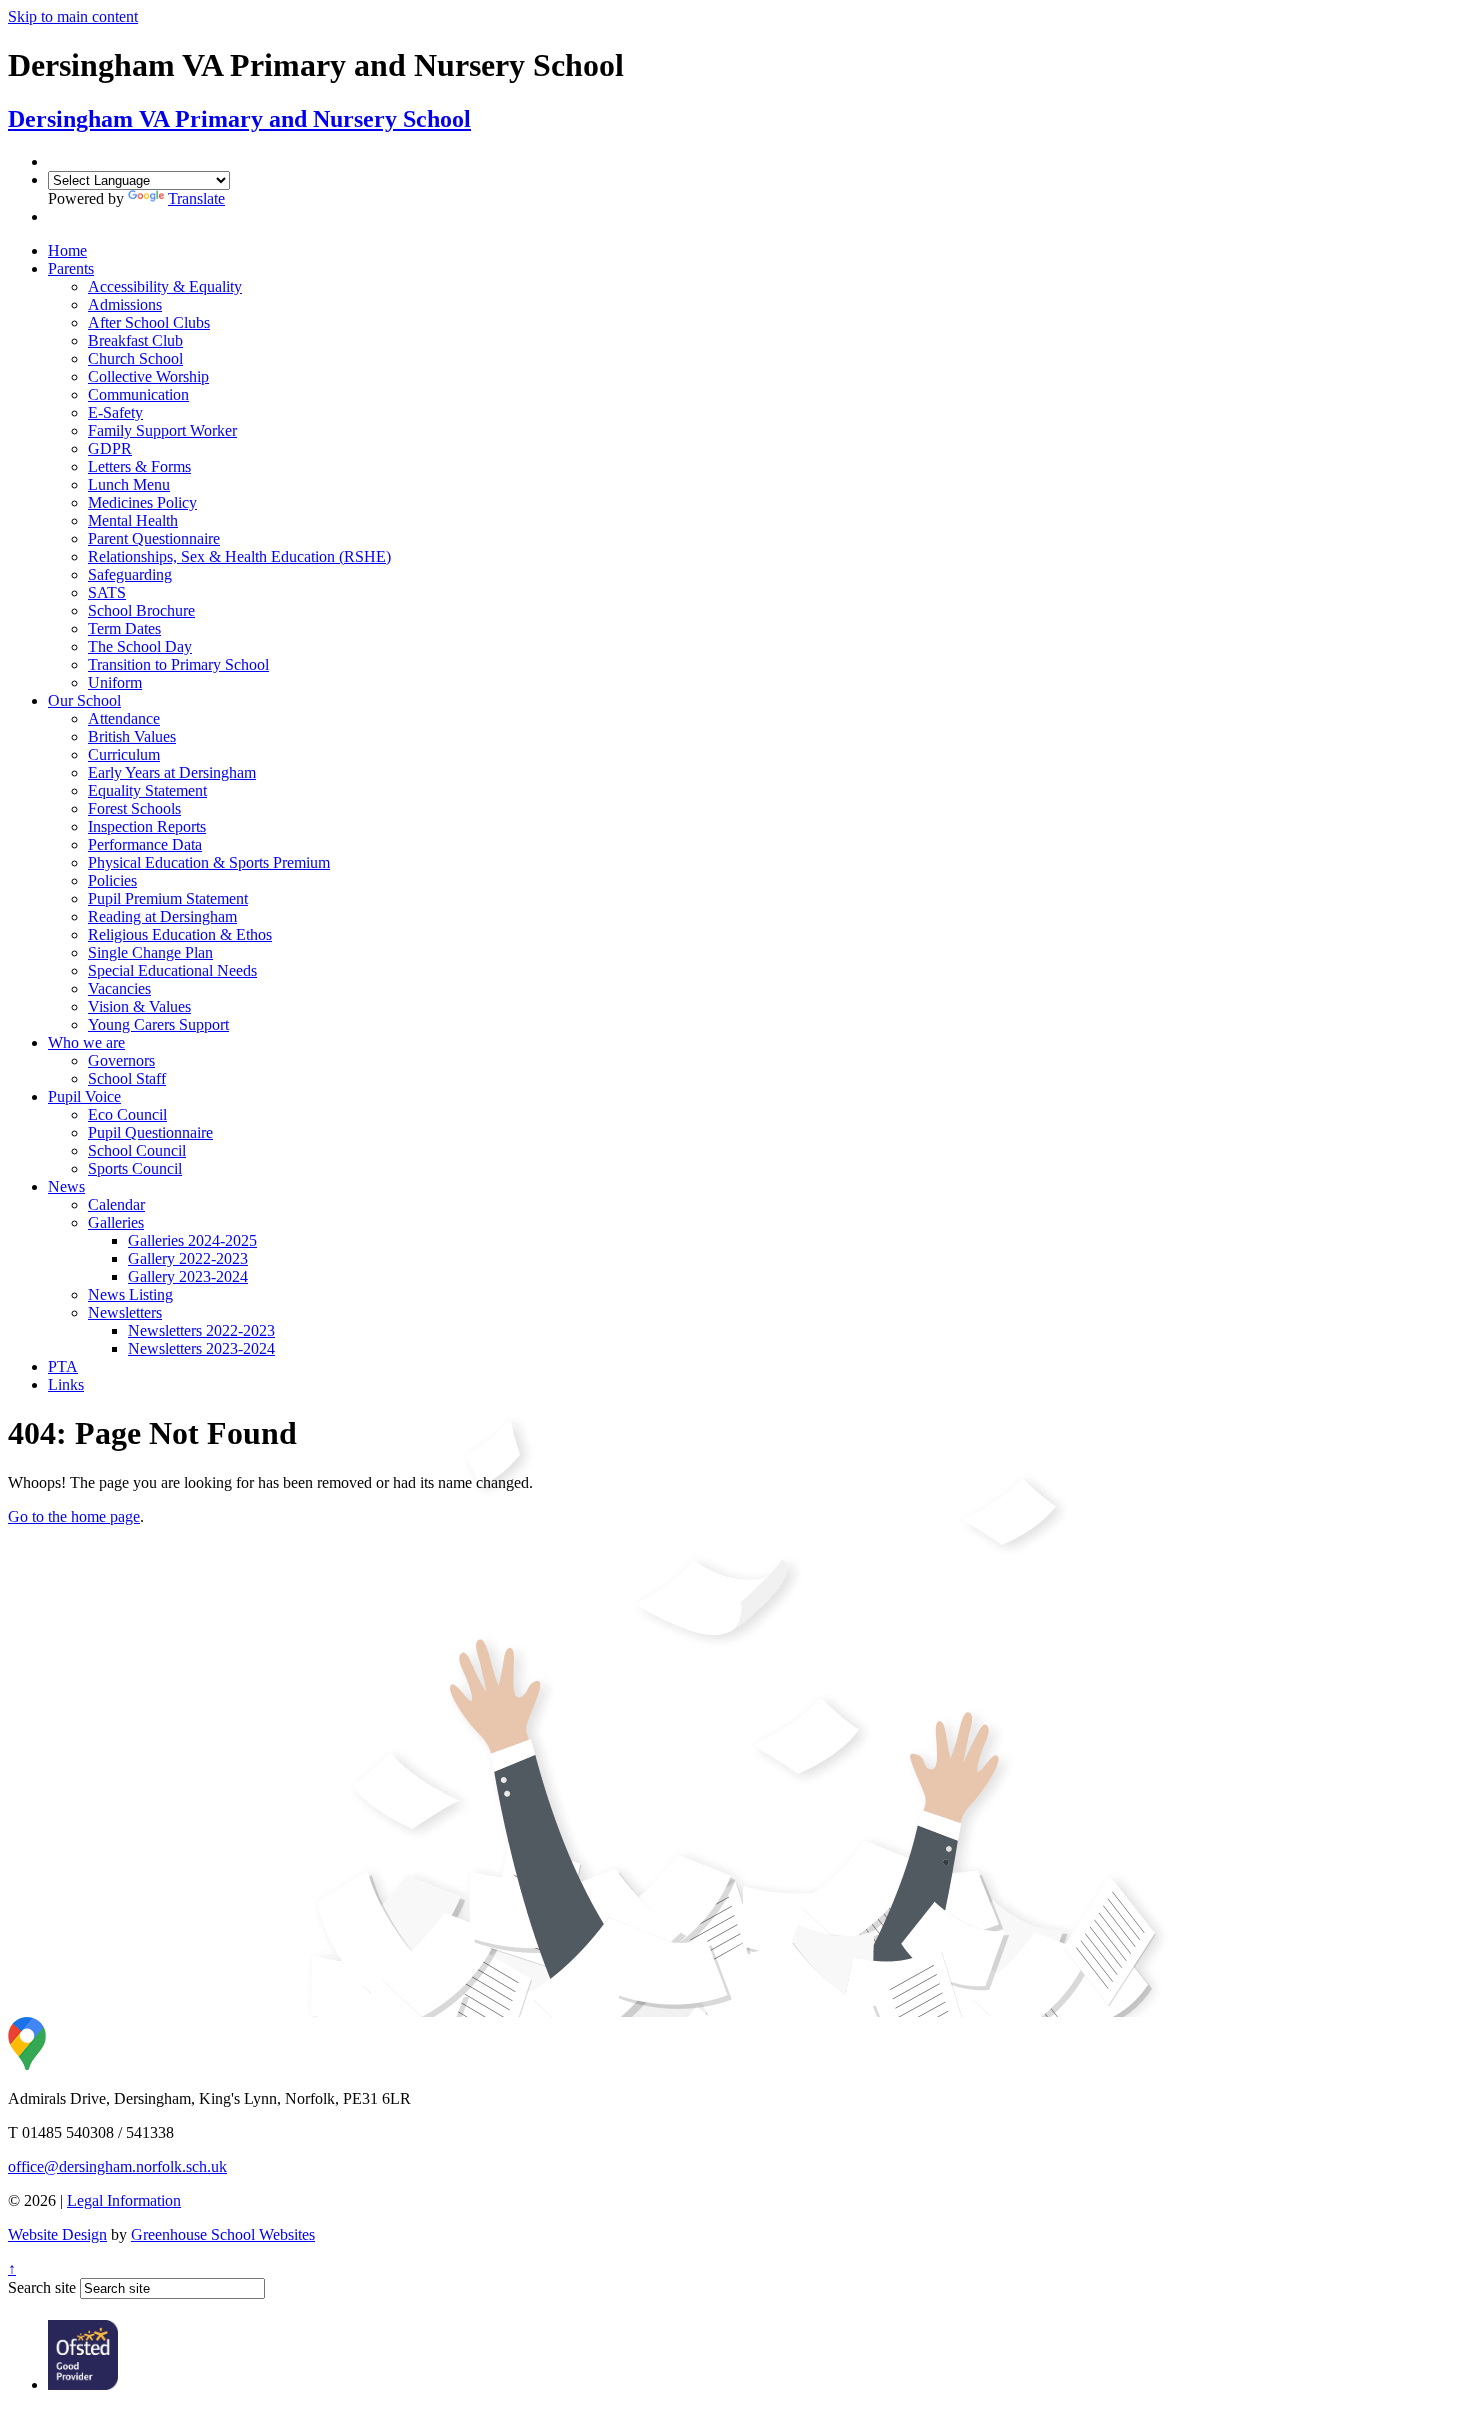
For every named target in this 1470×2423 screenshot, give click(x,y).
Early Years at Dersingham (172, 772)
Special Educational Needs (172, 970)
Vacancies (119, 988)
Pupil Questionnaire (150, 1132)
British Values (132, 736)
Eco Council (127, 1114)
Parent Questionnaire (154, 538)
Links (66, 1384)
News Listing (130, 1294)
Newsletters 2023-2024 (201, 1348)
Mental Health (133, 520)
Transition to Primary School (178, 664)
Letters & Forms (139, 466)
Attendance (124, 718)
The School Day (140, 646)
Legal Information (124, 2200)
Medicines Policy (142, 502)
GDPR (110, 448)
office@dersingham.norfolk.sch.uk (117, 2166)
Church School (135, 358)
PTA (63, 1366)
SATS (107, 592)
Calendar (116, 1204)
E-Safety (115, 412)
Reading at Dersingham (162, 916)
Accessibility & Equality (165, 286)
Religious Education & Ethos (180, 934)
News (66, 1186)
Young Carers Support (158, 1024)
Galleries (116, 1222)
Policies (112, 880)
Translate (196, 198)
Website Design (57, 2234)
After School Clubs (149, 322)
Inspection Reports (147, 826)
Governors (121, 1060)
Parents (71, 268)
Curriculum (124, 754)
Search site (42, 2287)
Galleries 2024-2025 (192, 1240)
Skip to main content (73, 16)
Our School (84, 700)
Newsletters (125, 1312)
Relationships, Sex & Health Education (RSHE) (239, 556)
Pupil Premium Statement (168, 898)
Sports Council (135, 1168)
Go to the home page (74, 1516)
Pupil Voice (84, 1096)
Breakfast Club (135, 340)
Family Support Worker (162, 430)
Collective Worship (148, 376)
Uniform (115, 682)
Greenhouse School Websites (223, 2234)
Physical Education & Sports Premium (209, 862)
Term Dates (124, 628)
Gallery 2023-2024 (188, 1276)
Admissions (125, 304)
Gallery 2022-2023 (188, 1258)
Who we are (86, 1042)
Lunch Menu (129, 484)
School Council (137, 1150)
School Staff (127, 1078)
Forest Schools (134, 808)
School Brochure (141, 610)
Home (67, 250)
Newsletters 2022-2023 (201, 1330)
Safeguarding (130, 574)
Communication (138, 394)
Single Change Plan (150, 952)
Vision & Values (139, 1006)
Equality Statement (147, 790)
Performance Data (145, 844)
